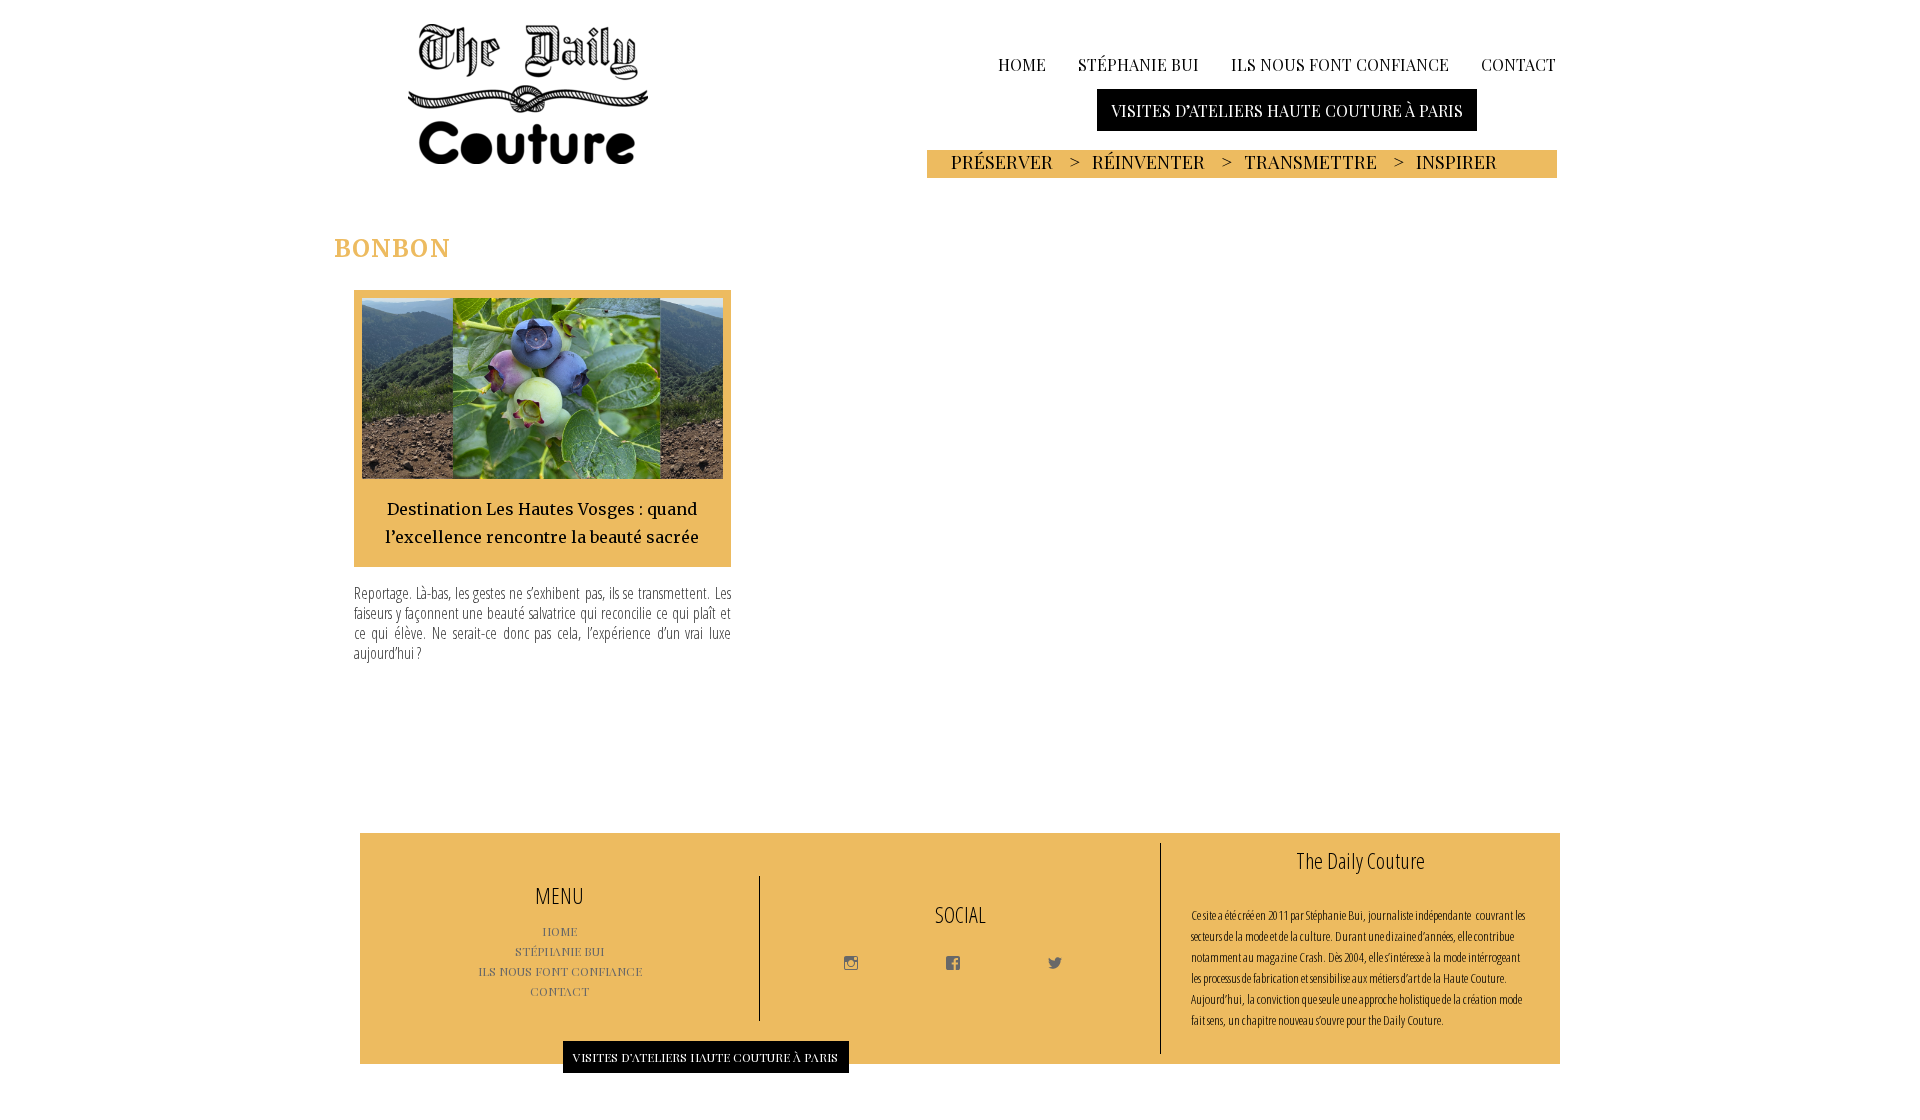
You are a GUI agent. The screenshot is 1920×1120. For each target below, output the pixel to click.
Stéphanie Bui (1138, 63)
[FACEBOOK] (943, 956)
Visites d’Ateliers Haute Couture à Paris (1287, 109)
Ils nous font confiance (1340, 63)
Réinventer (1148, 162)
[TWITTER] (1045, 956)
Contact (1518, 63)
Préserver (1002, 162)
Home (1022, 63)
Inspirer (1456, 162)
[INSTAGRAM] (841, 956)
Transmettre (1310, 162)
